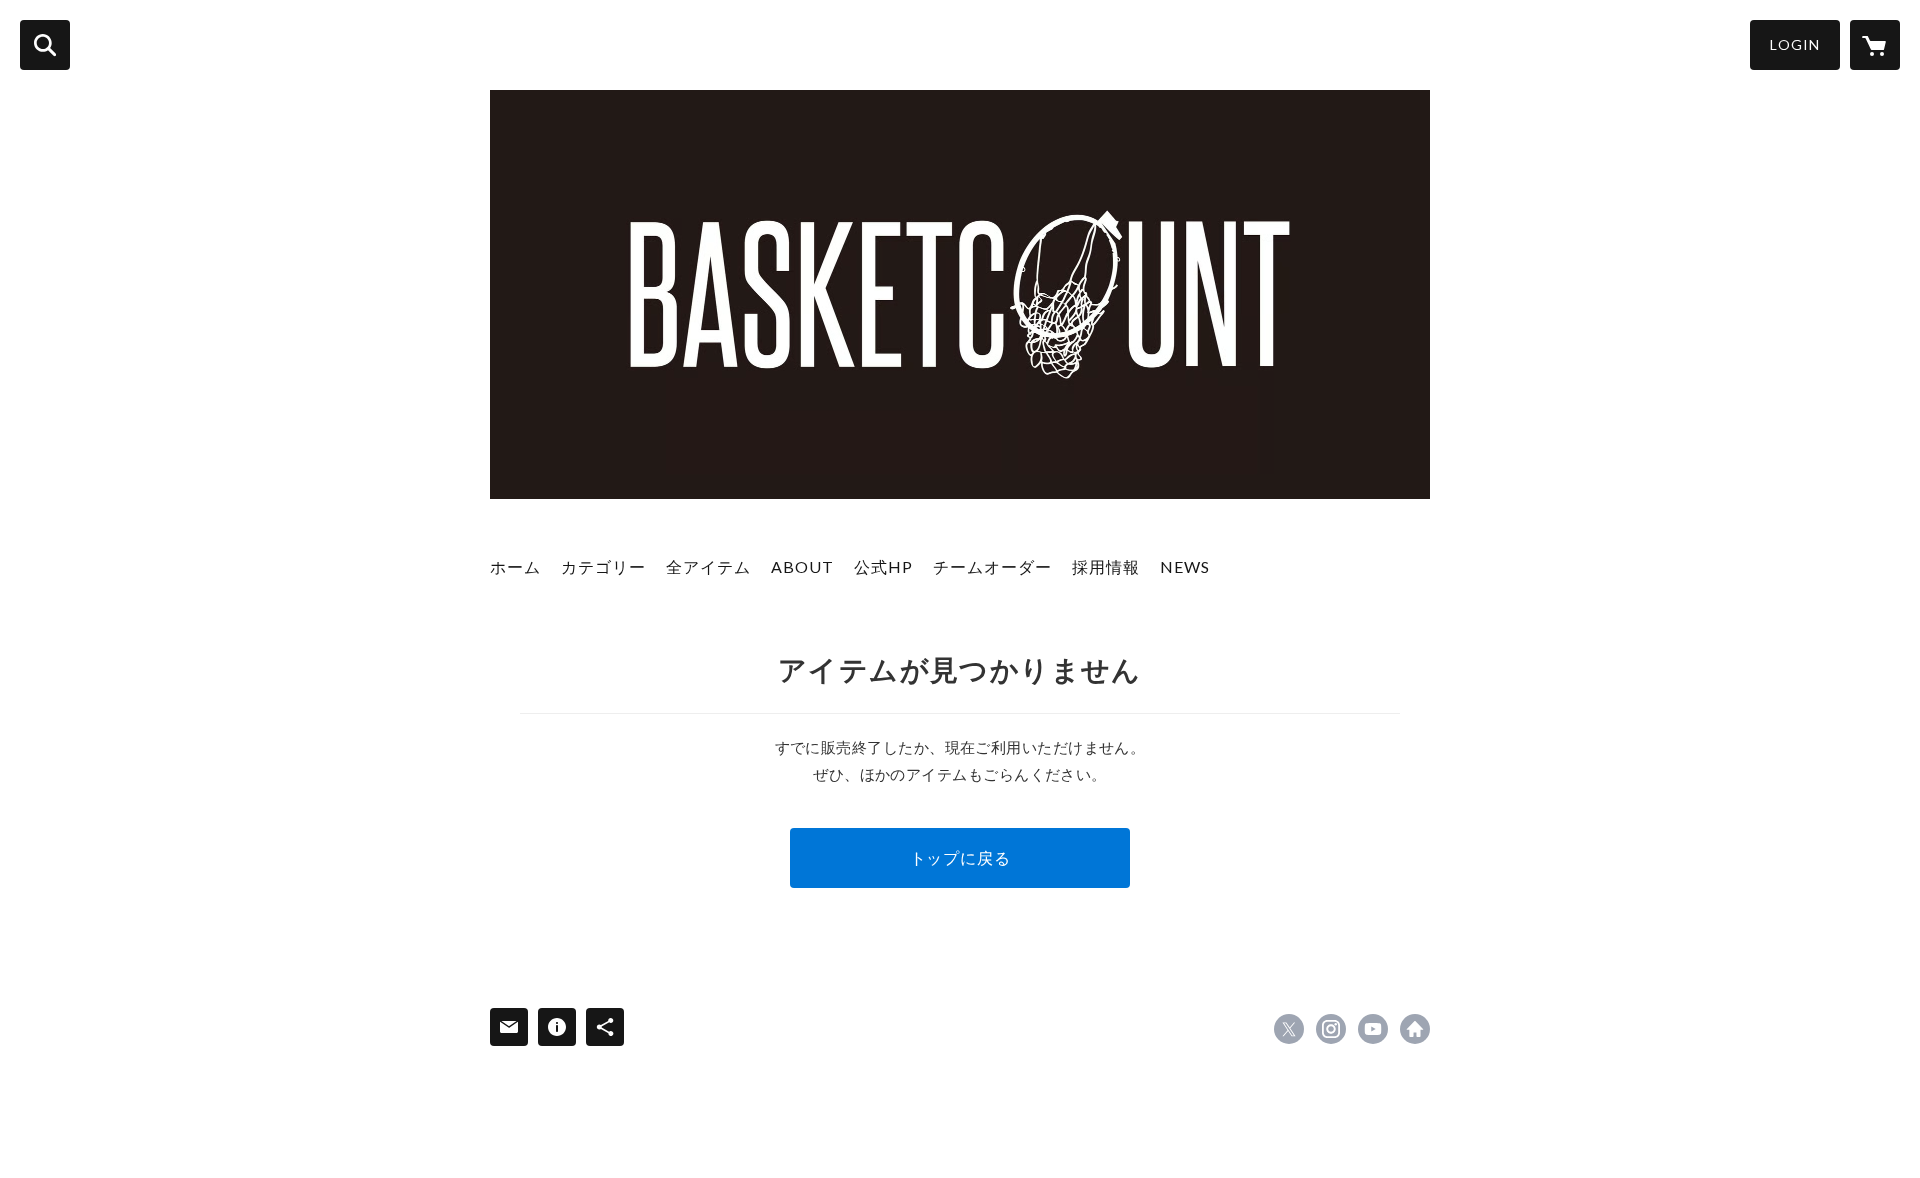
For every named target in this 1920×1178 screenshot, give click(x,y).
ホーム (515, 566)
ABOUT (802, 566)
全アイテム (708, 566)
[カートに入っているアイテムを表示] (1875, 45)
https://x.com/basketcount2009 (1289, 1029)
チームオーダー (992, 566)
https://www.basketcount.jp (1415, 1029)
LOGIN (1795, 44)
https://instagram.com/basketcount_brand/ (1331, 1029)
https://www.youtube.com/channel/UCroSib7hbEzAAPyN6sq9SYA (1373, 1029)
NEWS (1185, 566)
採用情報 (1106, 566)
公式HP (883, 566)
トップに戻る (960, 857)
